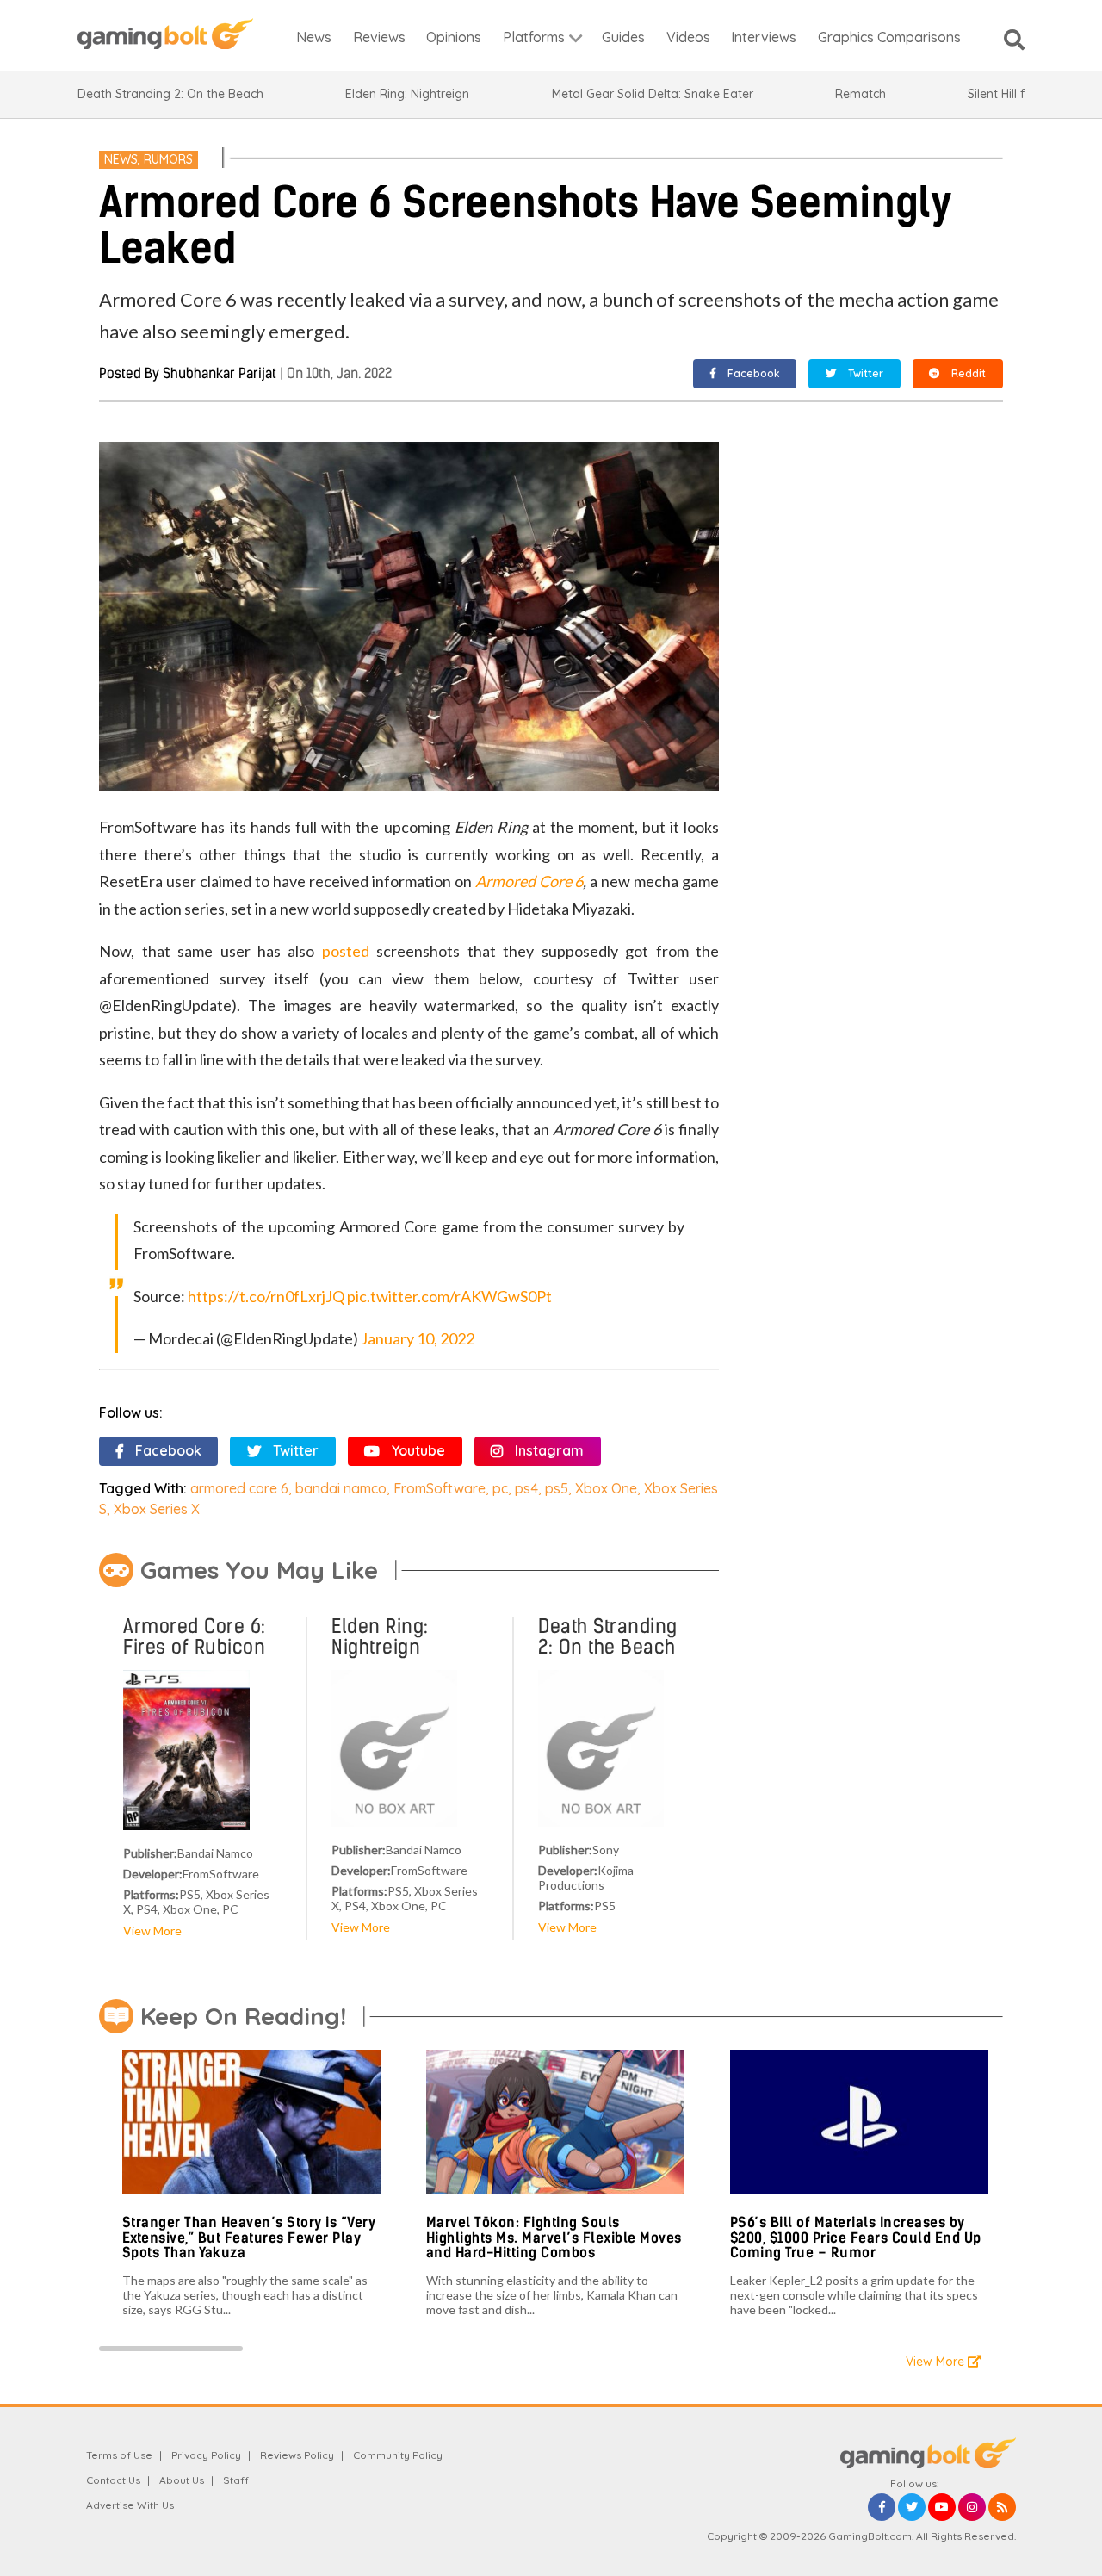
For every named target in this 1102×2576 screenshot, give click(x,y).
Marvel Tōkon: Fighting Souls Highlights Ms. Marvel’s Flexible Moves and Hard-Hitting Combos (554, 2238)
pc (500, 1488)
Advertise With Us (130, 2505)
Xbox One (606, 1488)
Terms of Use (119, 2455)
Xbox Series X (157, 1509)
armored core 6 (239, 1488)
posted (346, 951)
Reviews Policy (297, 2455)
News (121, 159)
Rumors (168, 159)
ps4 (526, 1488)
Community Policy (398, 2455)
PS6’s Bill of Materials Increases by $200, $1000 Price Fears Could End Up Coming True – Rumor (856, 2238)
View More (152, 1930)
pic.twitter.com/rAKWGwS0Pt (449, 1296)
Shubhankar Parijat (220, 373)
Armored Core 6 (529, 881)
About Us (182, 2480)
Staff (236, 2480)
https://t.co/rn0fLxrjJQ (266, 1296)
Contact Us (113, 2480)
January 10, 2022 (418, 1338)
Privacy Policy (206, 2455)
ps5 (557, 1488)
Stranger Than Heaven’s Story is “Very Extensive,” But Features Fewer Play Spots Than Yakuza (249, 2238)
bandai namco (341, 1488)
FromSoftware (440, 1488)
